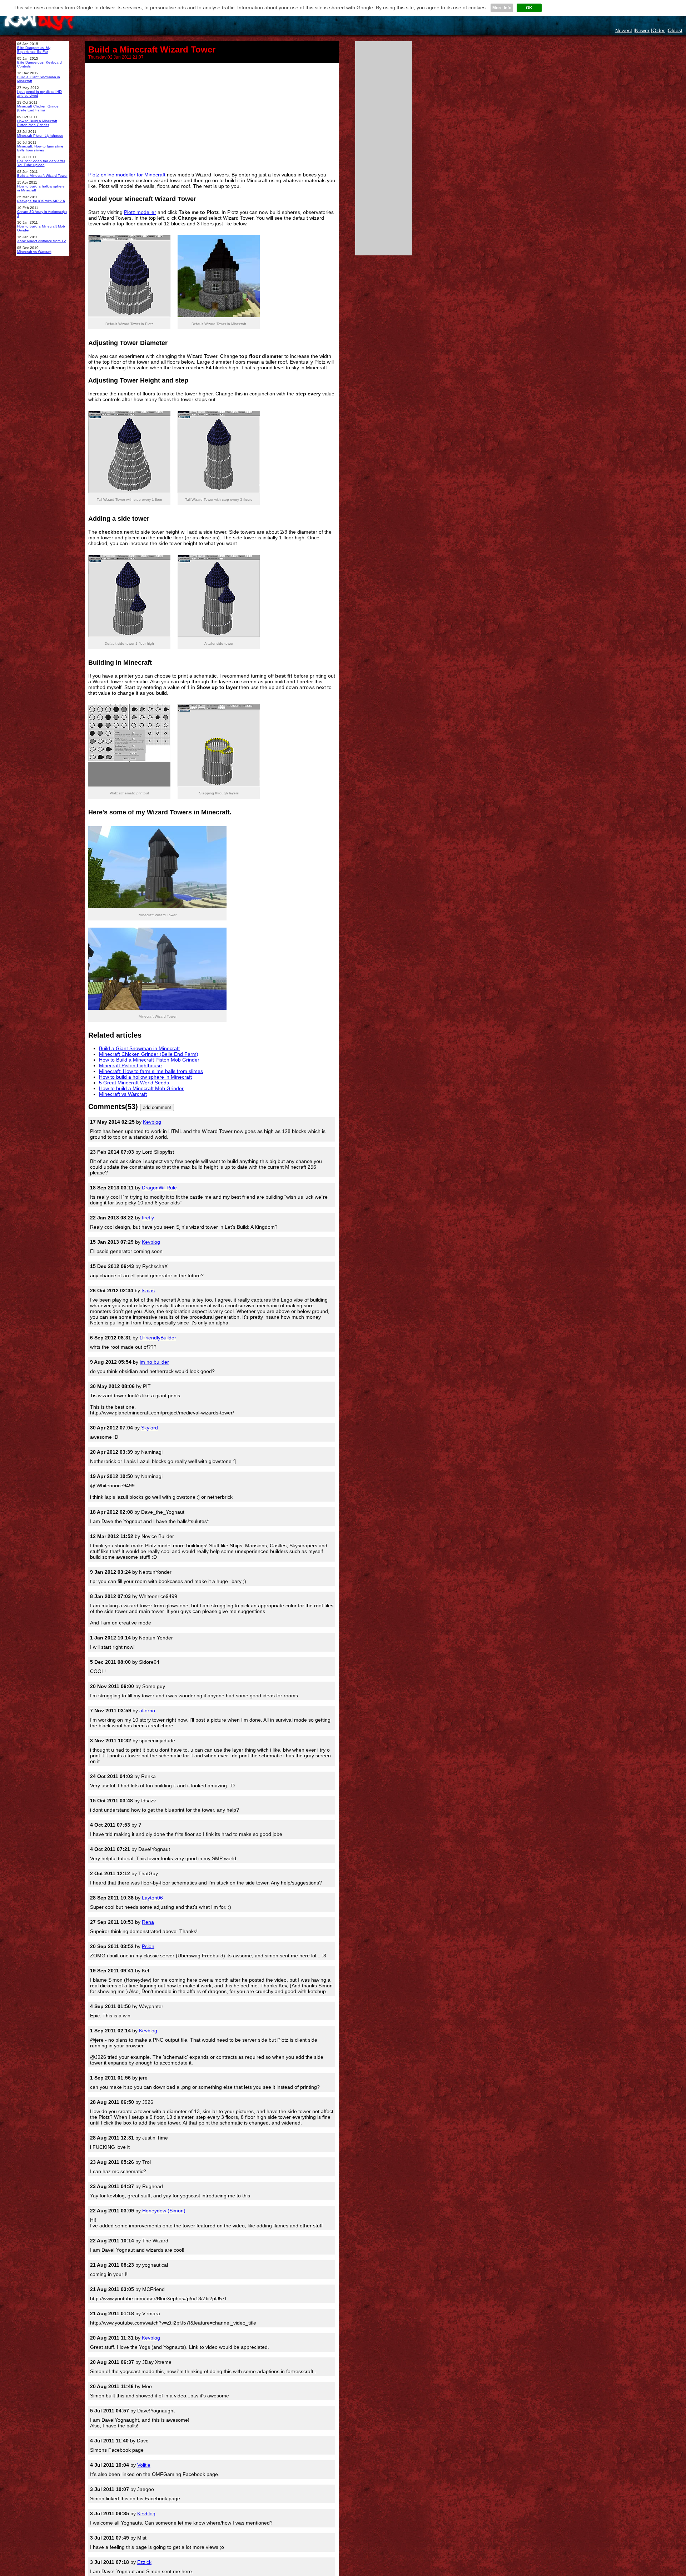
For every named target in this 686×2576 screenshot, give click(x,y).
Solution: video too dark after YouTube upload (41, 163)
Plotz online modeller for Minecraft (127, 175)
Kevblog (152, 1122)
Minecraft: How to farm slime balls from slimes (151, 1071)
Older (659, 30)
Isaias (148, 1291)
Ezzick (144, 2562)
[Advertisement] (212, 117)
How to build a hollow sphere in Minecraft (145, 1077)
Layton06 (152, 1898)
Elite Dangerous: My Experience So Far (34, 50)
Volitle (144, 2465)
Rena (148, 1922)
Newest (624, 30)
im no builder (154, 1362)
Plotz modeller (140, 212)
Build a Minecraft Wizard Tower (42, 176)
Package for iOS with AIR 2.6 (41, 201)
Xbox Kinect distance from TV (42, 241)
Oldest (675, 30)
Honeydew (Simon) (164, 2211)
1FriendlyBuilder (158, 1338)
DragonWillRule (159, 1188)
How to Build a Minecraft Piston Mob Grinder (149, 1060)
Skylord (150, 1428)
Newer (642, 30)
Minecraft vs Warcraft (123, 1094)
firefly (148, 1218)
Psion (148, 1946)
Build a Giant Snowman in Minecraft (139, 1048)
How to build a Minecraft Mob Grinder (141, 1088)
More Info (502, 8)
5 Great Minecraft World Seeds (134, 1083)
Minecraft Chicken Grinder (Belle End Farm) (149, 1054)
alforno (147, 1711)
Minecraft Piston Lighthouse (130, 1065)
